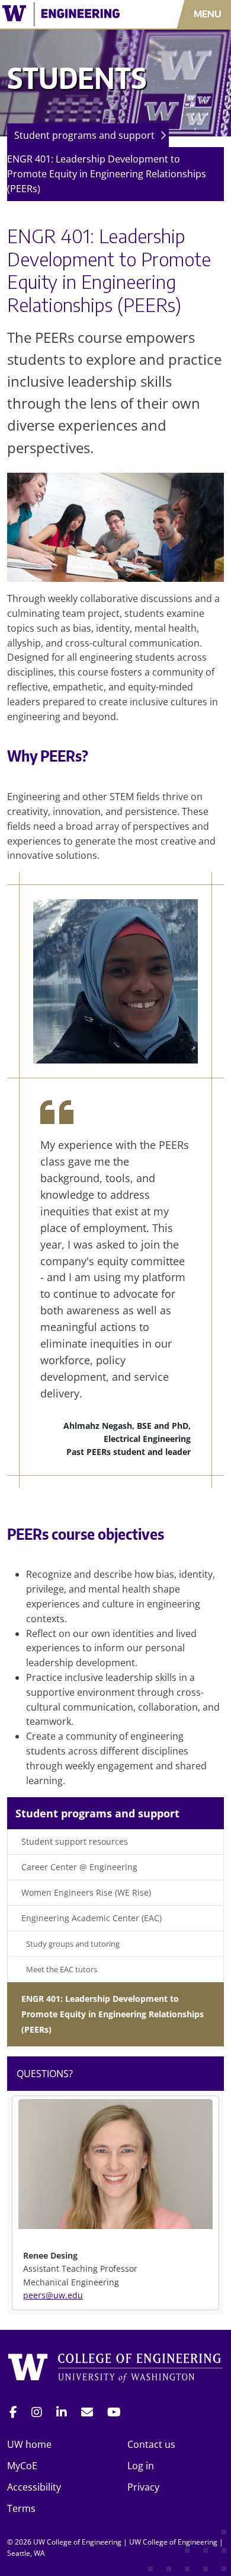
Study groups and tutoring (73, 1944)
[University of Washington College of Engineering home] (115, 2369)
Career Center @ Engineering (79, 1867)
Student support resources (75, 1841)
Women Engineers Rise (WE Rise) (86, 1892)
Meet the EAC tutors (62, 1969)
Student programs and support (84, 135)
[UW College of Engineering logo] (68, 14)
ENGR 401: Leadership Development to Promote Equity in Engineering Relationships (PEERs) (107, 174)
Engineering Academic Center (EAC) (92, 1918)
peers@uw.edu (53, 2295)
